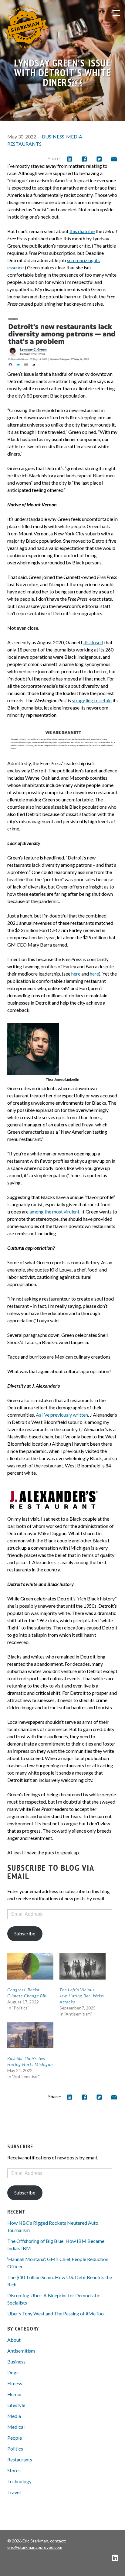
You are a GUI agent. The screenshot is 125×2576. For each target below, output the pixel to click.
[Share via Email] (114, 159)
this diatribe (82, 231)
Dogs (13, 2372)
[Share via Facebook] (84, 159)
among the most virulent (54, 1212)
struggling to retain (92, 700)
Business (53, 136)
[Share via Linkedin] (69, 159)
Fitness (15, 2383)
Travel (14, 2492)
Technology (19, 2481)
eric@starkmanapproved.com (35, 2547)
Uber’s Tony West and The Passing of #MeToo (56, 2313)
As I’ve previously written (61, 1415)
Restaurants (24, 144)
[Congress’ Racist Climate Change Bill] (30, 1966)
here (76, 974)
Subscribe (25, 1933)
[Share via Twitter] (99, 159)
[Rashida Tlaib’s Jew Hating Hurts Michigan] (30, 2035)
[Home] (26, 27)
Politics (15, 2449)
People (15, 2438)
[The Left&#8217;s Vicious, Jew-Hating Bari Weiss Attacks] (83, 1966)
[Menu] (116, 13)
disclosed (93, 642)
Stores (14, 2470)
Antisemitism (21, 2351)
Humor (15, 2394)
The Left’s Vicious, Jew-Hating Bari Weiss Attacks (82, 1996)
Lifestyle (16, 2405)
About (14, 2340)
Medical (16, 2427)
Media (74, 136)
